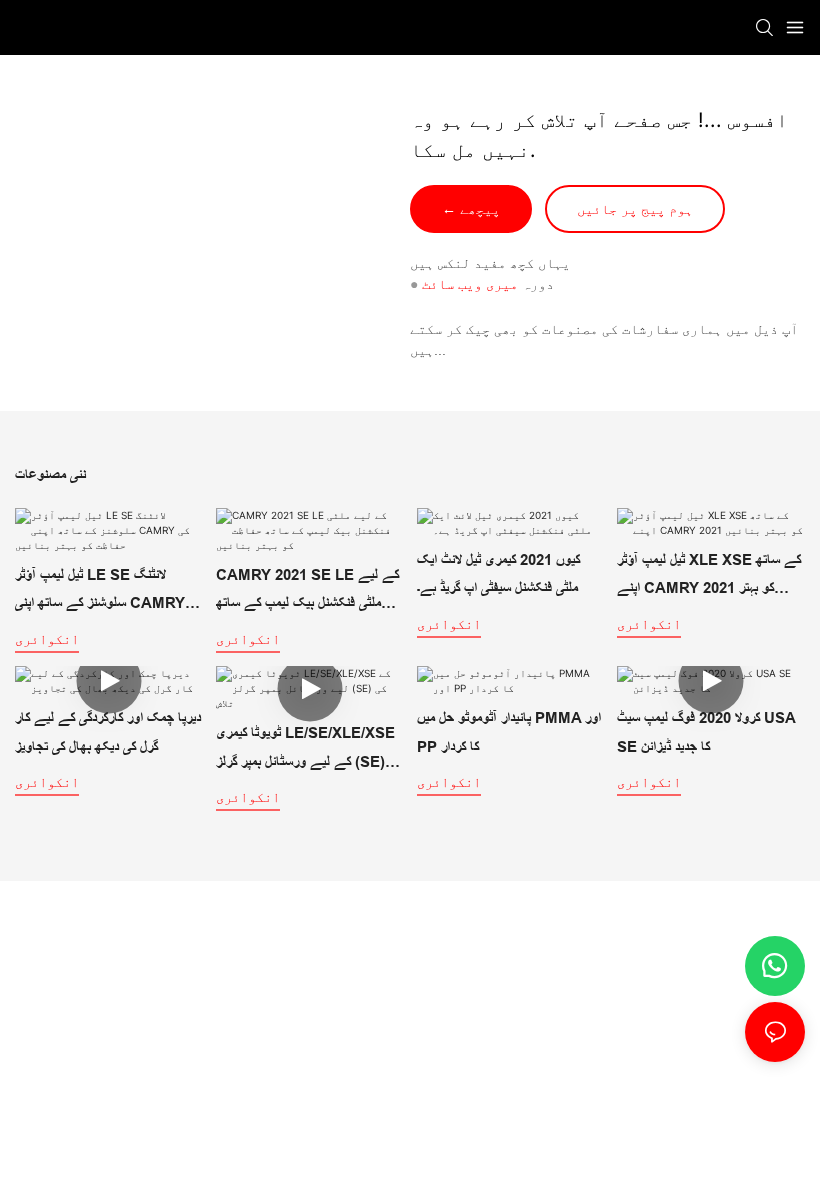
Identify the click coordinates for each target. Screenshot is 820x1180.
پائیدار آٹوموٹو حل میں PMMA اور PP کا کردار (509, 732)
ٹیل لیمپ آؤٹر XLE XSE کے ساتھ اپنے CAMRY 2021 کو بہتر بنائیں (709, 577)
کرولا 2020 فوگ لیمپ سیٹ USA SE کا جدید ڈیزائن (706, 732)
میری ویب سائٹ (470, 284)
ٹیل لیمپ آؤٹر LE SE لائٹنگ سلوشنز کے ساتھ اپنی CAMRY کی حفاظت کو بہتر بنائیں (108, 592)
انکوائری (47, 638)
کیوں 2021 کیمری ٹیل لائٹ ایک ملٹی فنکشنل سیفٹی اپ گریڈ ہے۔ (498, 574)
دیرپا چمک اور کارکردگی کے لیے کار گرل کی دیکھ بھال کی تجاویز (108, 732)
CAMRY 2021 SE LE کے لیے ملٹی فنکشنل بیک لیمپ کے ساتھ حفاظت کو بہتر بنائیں (307, 592)
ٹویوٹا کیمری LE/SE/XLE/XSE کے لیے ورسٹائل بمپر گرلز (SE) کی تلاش (309, 750)
